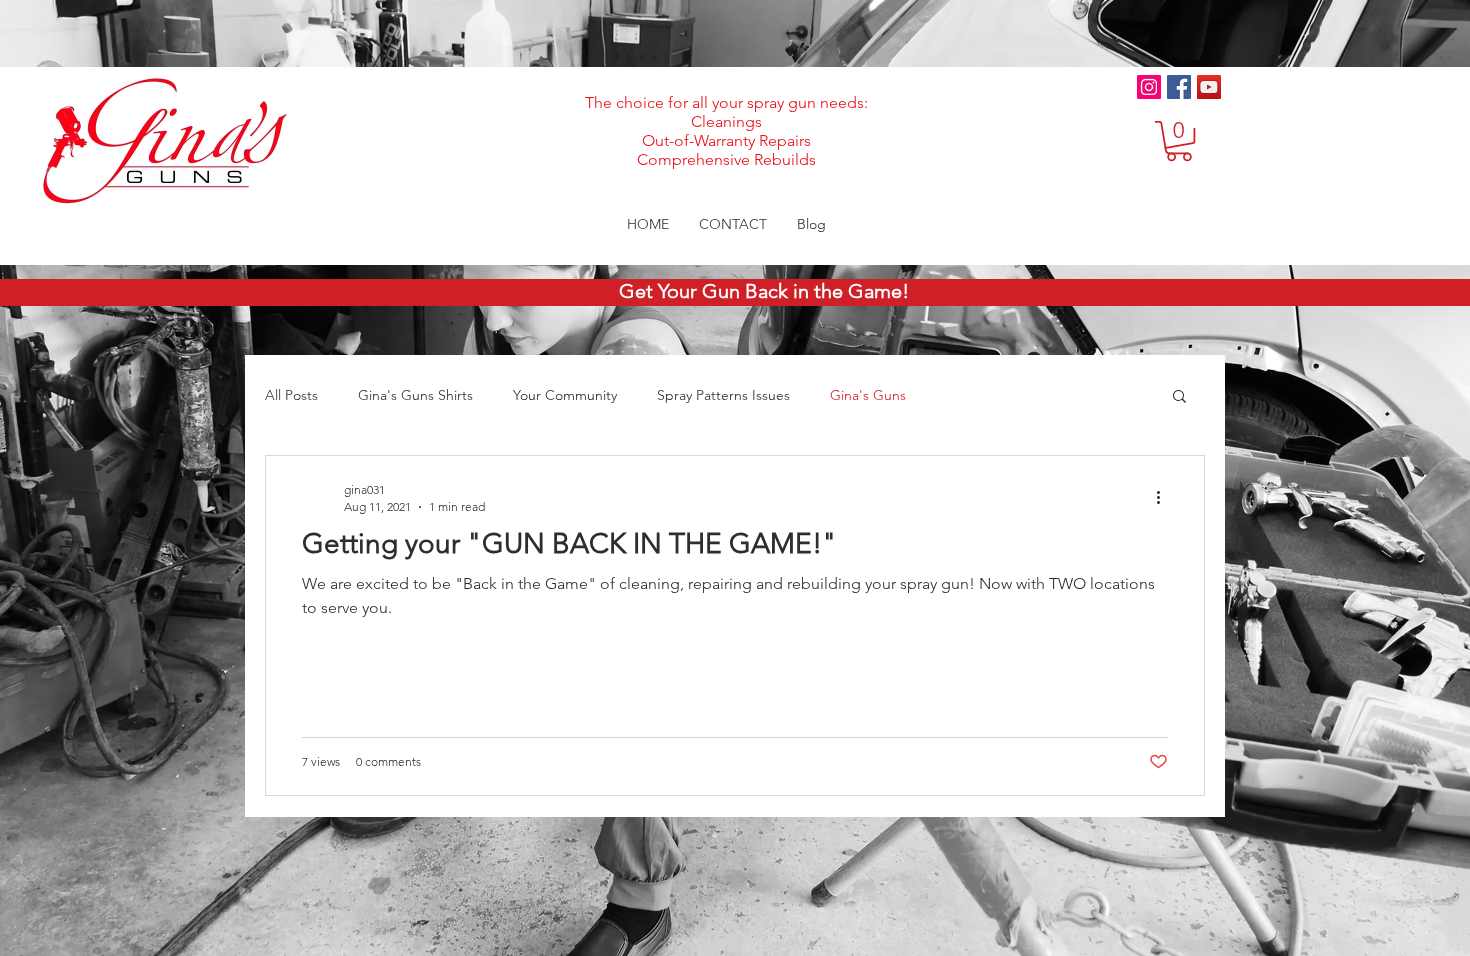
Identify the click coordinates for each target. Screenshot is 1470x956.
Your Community (565, 395)
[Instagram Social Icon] (1149, 87)
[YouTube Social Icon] (1209, 87)
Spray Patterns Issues (723, 395)
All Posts (291, 395)
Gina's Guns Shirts (415, 395)
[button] (1179, 141)
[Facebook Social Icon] (1179, 87)
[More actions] (1165, 497)
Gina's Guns (868, 395)
